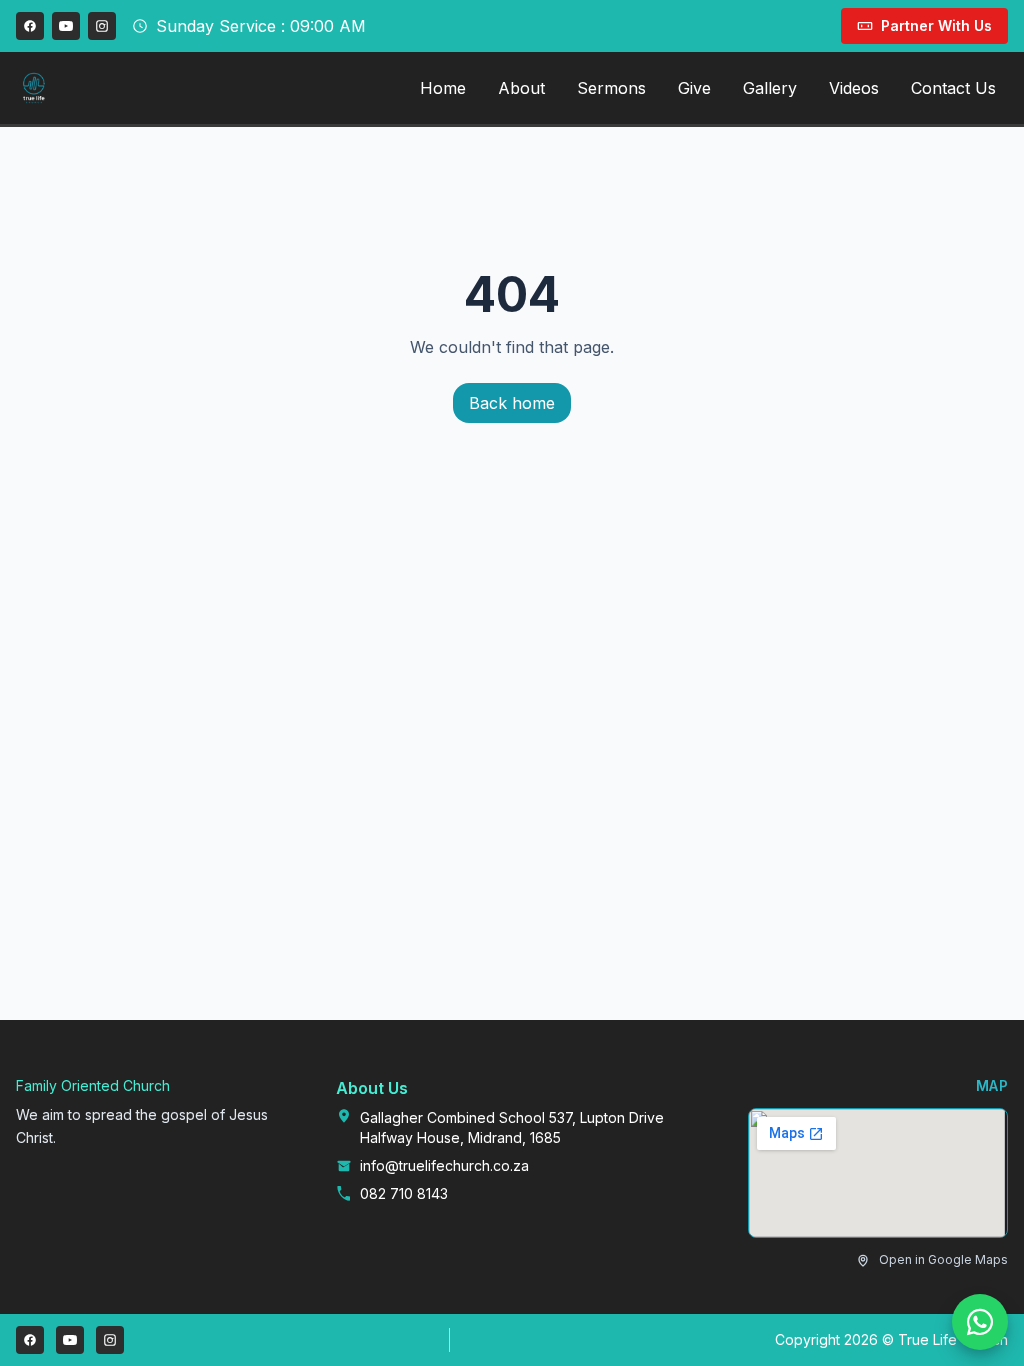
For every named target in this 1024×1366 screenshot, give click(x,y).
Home (443, 88)
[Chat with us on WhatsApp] (980, 1322)
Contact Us (953, 88)
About (521, 88)
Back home (512, 403)
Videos (854, 88)
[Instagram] (102, 26)
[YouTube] (66, 26)
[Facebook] (30, 26)
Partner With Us (936, 25)
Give (694, 88)
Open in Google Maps (943, 1259)
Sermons (611, 88)
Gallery (770, 88)
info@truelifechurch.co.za (444, 1165)
